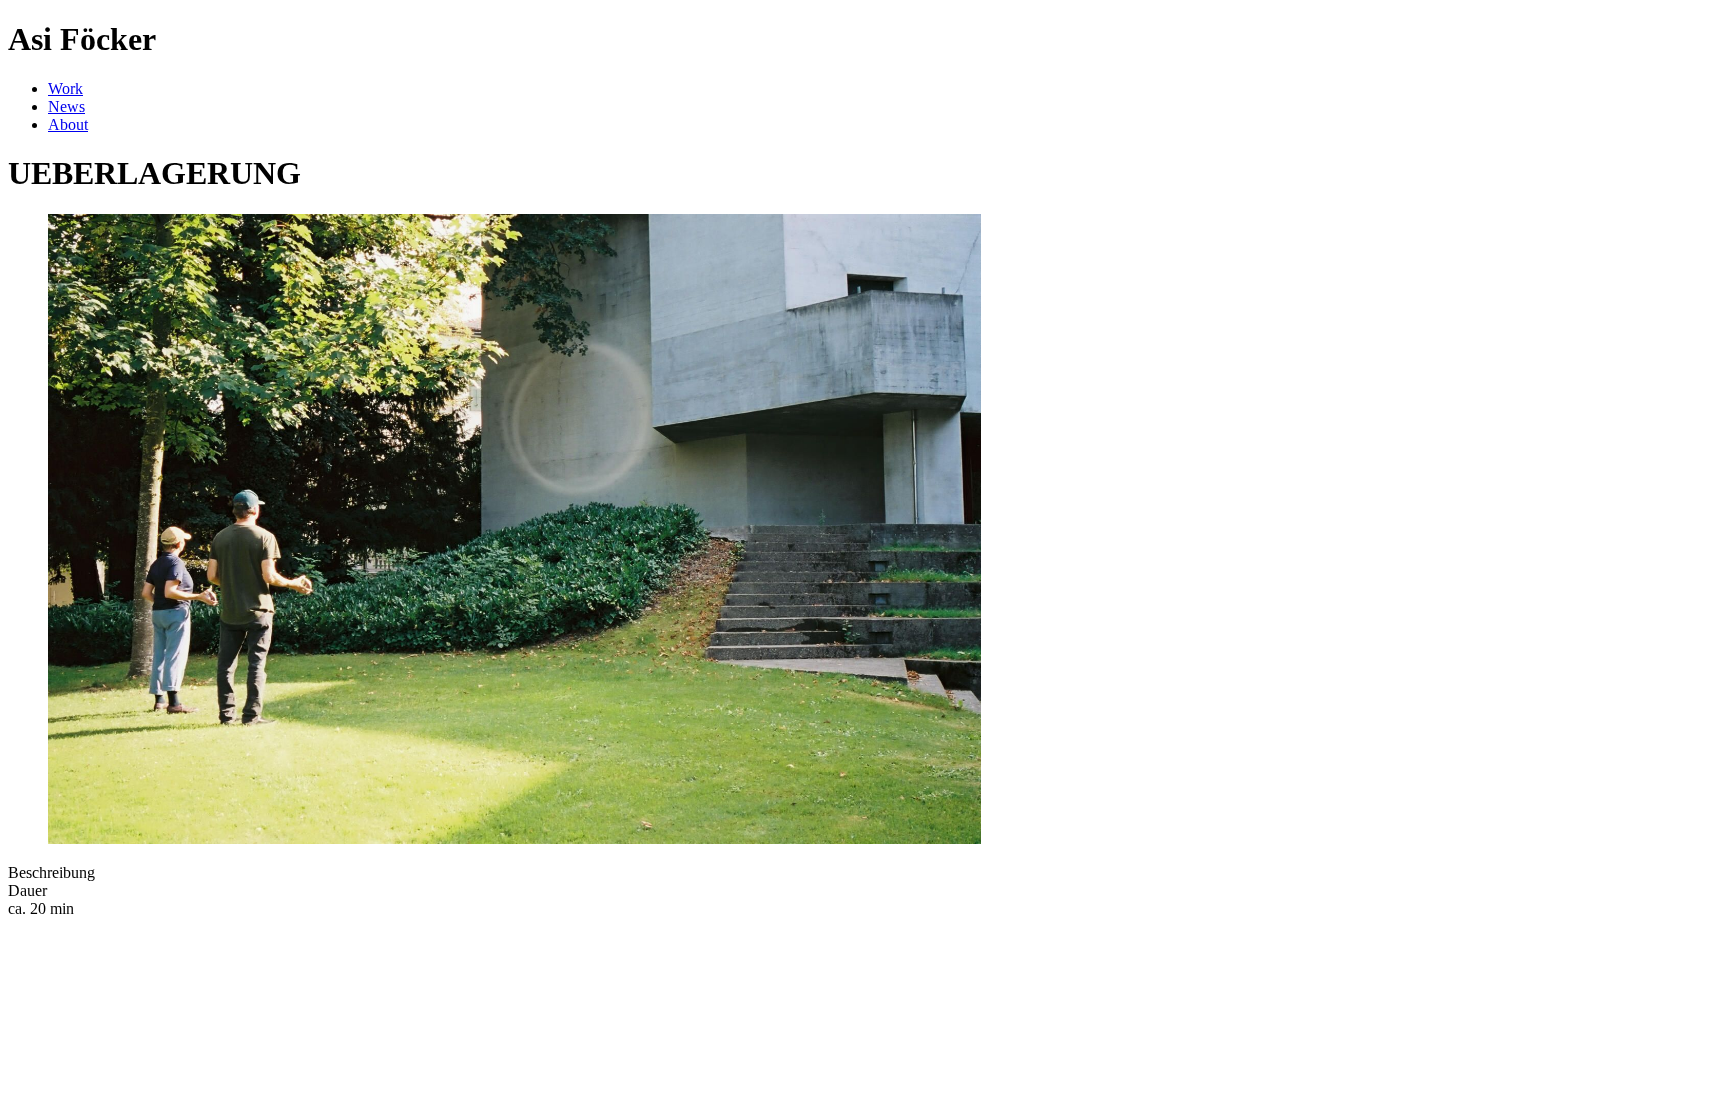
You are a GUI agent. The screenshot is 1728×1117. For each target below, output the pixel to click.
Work (65, 88)
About (68, 124)
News (66, 106)
